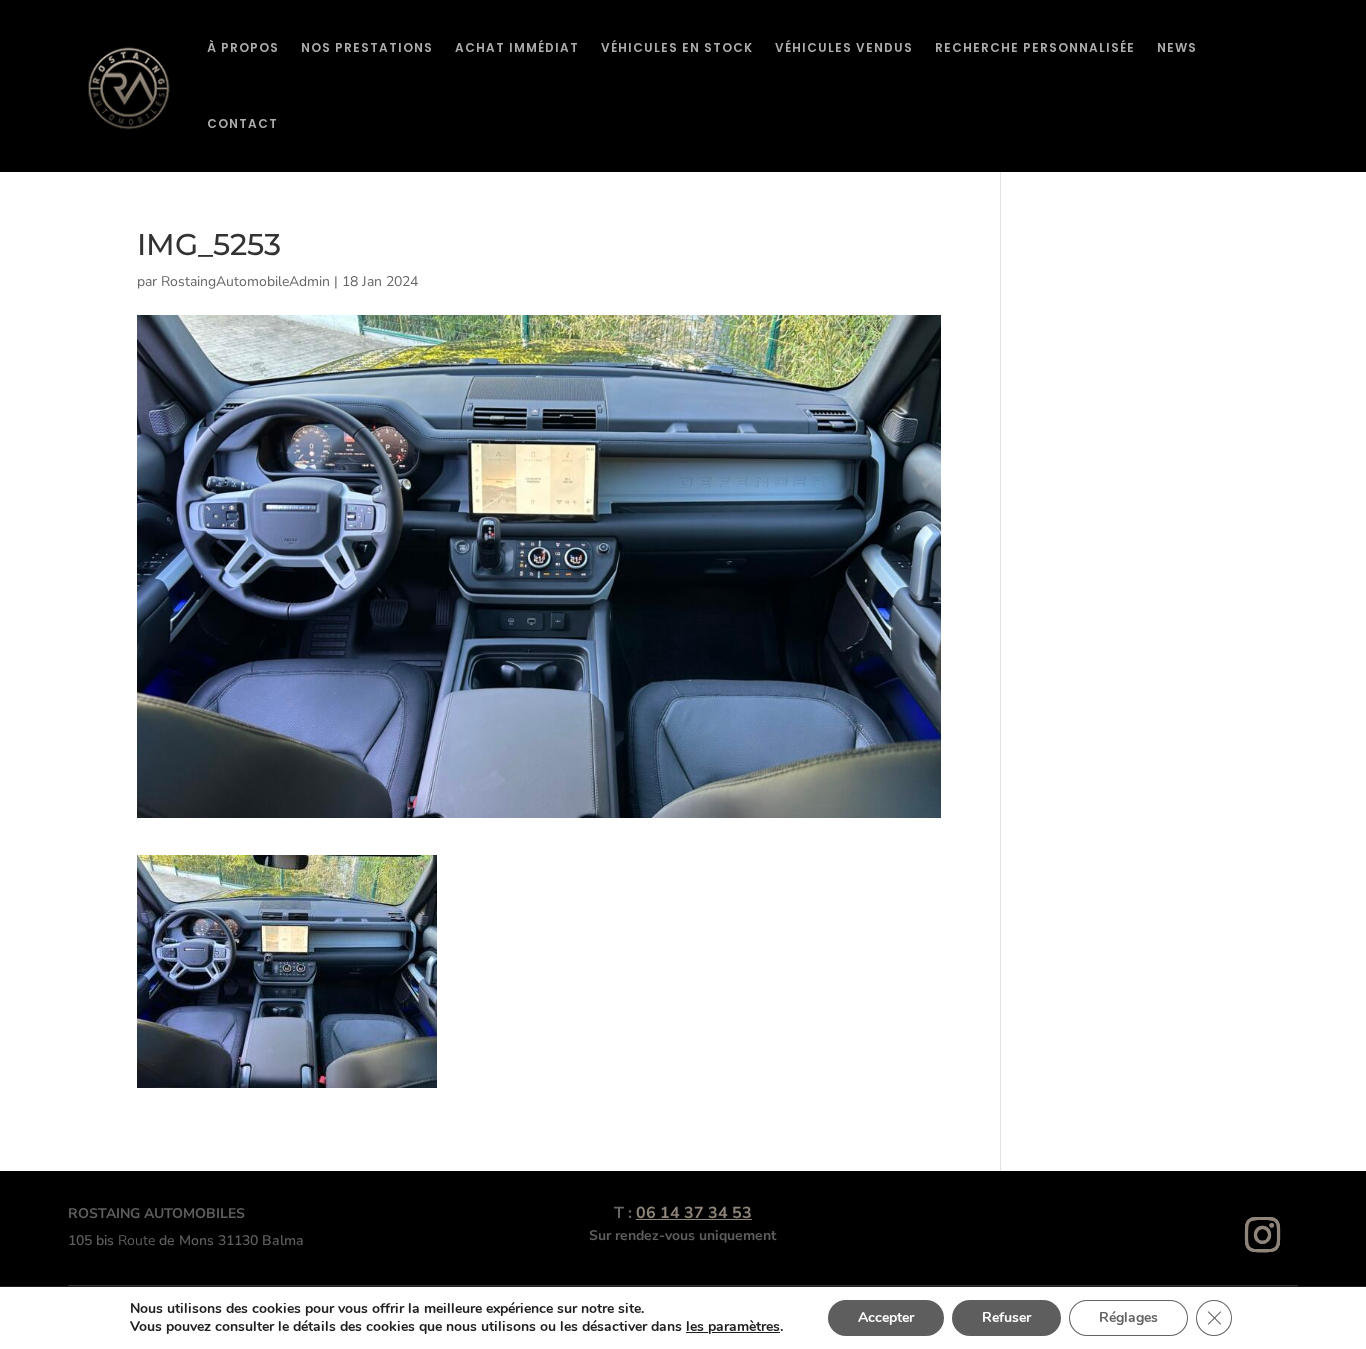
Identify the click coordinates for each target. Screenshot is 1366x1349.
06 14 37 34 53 (694, 1213)
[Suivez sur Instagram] (1263, 1235)
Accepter (886, 1317)
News (1177, 47)
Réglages (1128, 1317)
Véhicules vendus (844, 47)
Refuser (1006, 1317)
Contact (242, 123)
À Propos (243, 47)
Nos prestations (367, 47)
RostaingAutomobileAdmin (245, 281)
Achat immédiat (517, 47)
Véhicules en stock (677, 47)
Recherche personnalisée (1035, 47)
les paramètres (733, 1327)
